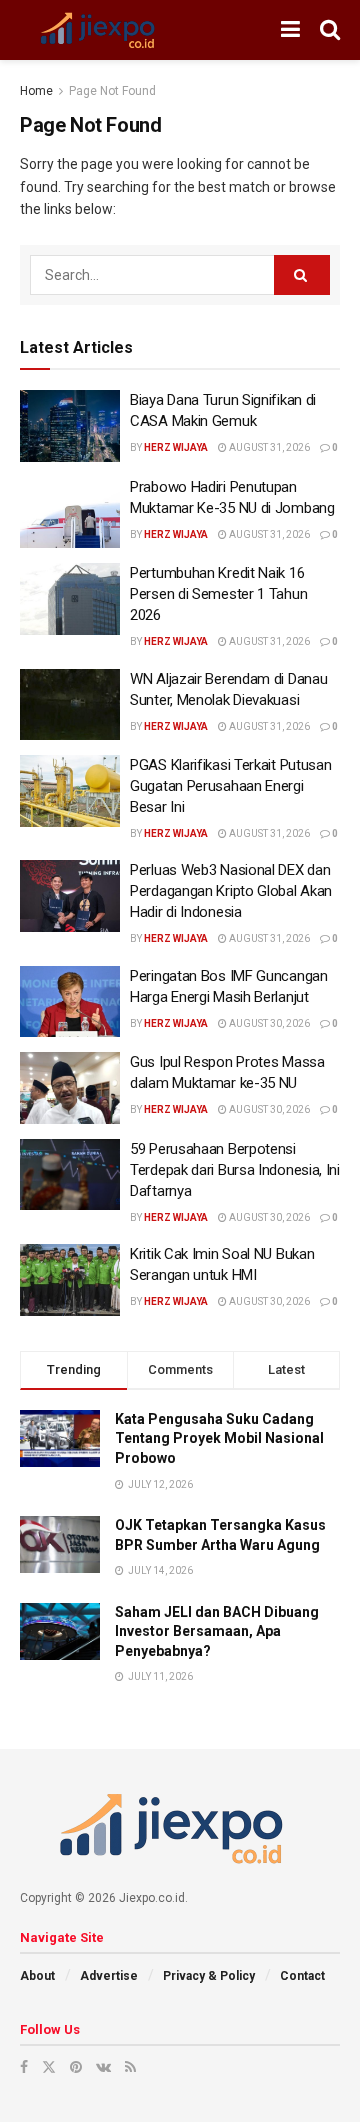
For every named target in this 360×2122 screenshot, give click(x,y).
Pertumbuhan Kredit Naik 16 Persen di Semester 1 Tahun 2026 (218, 594)
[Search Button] (302, 275)
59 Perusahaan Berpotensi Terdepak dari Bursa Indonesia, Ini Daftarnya (235, 1170)
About (37, 1976)
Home (36, 91)
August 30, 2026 (268, 1023)
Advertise (109, 1976)
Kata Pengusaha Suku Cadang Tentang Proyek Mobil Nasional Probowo (219, 1438)
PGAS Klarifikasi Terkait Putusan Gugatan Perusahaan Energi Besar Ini (230, 786)
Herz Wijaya (176, 447)
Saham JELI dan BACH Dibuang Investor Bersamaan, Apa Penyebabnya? (217, 1631)
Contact (302, 1976)
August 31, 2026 (268, 447)
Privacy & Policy (209, 1976)
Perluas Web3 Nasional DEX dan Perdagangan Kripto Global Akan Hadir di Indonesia (231, 891)
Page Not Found (112, 91)
